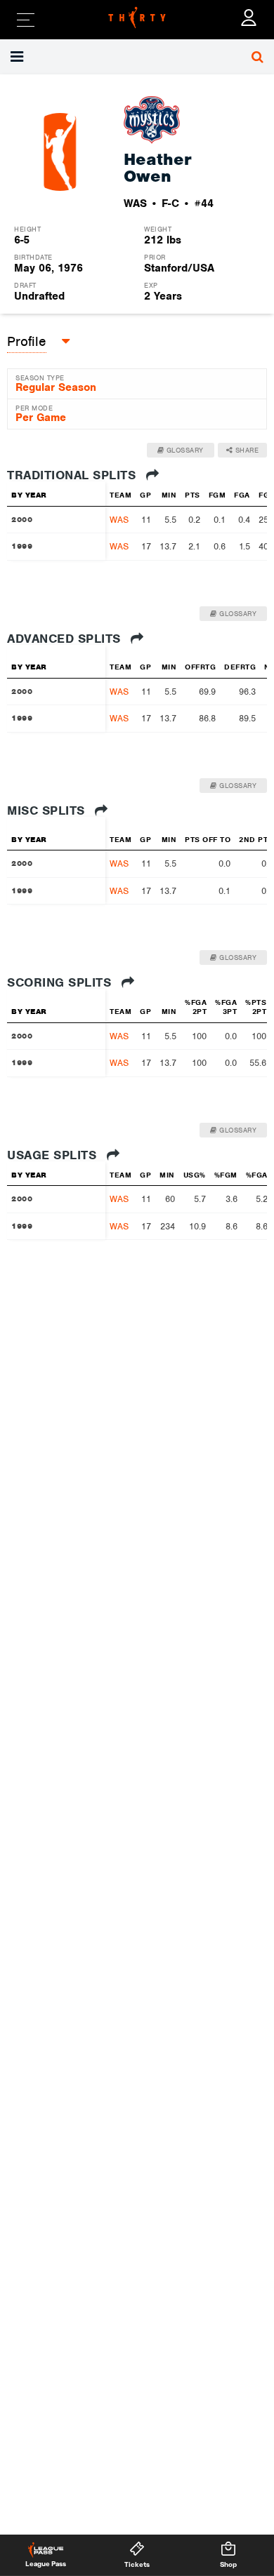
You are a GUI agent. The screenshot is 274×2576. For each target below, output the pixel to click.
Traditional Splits (73, 475)
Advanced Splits (66, 639)
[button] (19, 57)
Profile (27, 341)
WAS (119, 520)
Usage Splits (54, 1155)
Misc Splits (48, 810)
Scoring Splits (61, 982)
